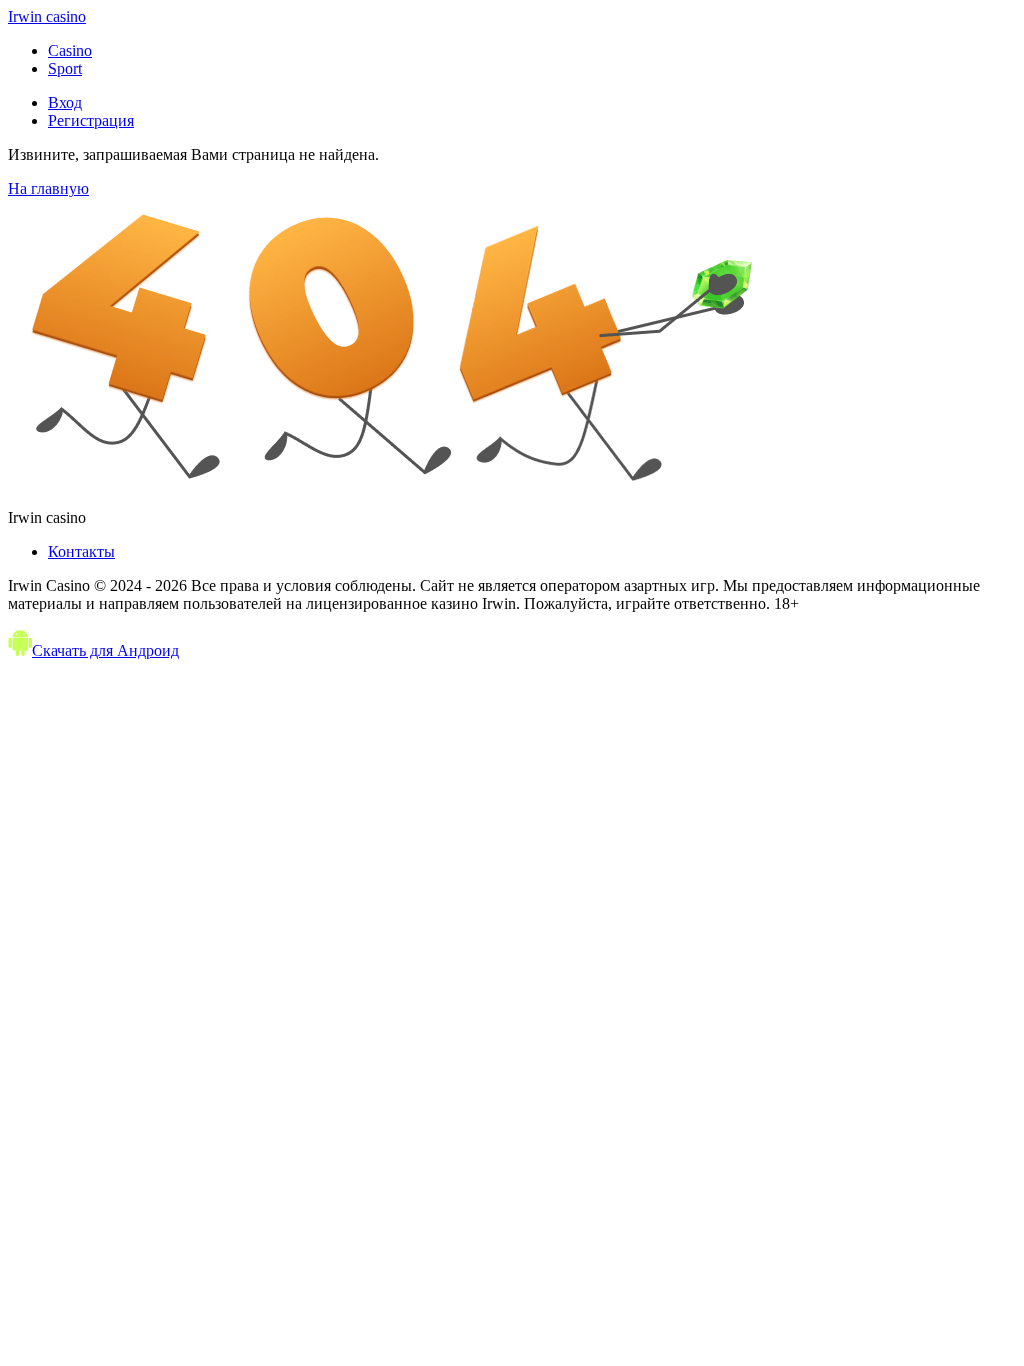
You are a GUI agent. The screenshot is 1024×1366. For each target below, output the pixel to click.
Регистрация (91, 120)
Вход (65, 102)
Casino (70, 50)
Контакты (81, 551)
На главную (48, 188)
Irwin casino (47, 16)
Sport (65, 68)
